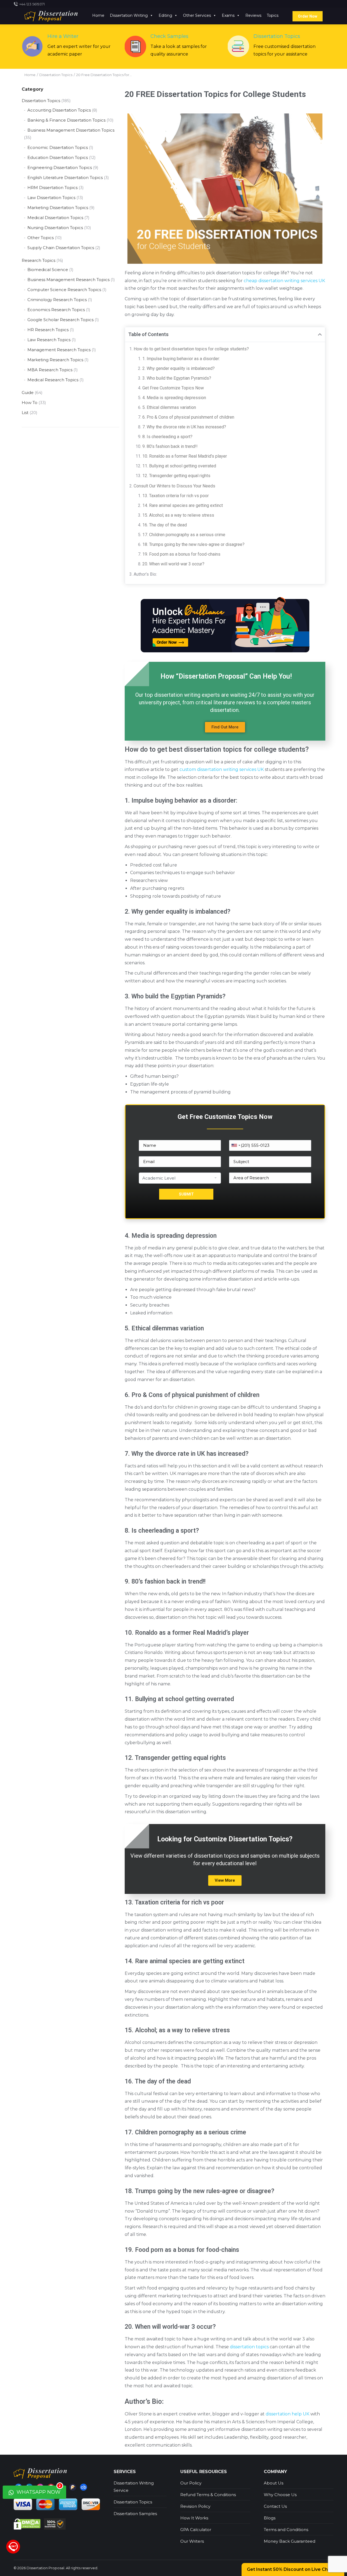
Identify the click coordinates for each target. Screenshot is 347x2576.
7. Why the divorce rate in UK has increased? (184, 427)
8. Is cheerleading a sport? (167, 437)
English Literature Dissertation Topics (65, 178)
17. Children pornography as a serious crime (184, 535)
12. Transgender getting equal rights (176, 476)
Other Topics (41, 238)
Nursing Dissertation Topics (55, 228)
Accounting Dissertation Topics (59, 110)
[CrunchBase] (83, 2487)
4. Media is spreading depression (174, 398)
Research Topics (38, 260)
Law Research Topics (49, 340)
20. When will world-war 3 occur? (173, 564)
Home (98, 15)
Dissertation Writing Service (134, 2487)
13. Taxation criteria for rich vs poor (176, 496)
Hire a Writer (63, 36)
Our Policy (191, 2483)
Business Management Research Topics (68, 280)
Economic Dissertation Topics (58, 147)
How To (30, 403)
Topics (273, 15)
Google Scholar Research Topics (60, 320)
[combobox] (236, 1145)
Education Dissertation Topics (58, 157)
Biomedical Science (48, 270)
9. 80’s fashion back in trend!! (170, 446)
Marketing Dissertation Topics (58, 208)
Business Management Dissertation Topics (71, 130)
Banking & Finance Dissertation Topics (66, 120)
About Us (274, 2483)
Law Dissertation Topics (51, 198)
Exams (228, 15)
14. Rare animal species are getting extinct (183, 505)
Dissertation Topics (277, 36)
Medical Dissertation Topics (55, 218)
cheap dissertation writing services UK (284, 281)
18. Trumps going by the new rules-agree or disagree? (193, 544)
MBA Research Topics (50, 370)
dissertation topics (249, 2347)
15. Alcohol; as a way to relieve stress (178, 515)
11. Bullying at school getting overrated (179, 466)
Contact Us (275, 2506)
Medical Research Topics (53, 380)
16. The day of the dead (165, 525)
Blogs (270, 2518)
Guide (28, 393)
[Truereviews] (73, 2487)
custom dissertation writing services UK (222, 769)
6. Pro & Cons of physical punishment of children (188, 417)
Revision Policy (195, 2506)
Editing (165, 15)
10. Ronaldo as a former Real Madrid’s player (185, 456)
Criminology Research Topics (57, 300)
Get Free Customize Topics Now (173, 388)
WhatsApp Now (38, 2490)
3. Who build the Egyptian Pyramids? (177, 378)
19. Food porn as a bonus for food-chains (181, 554)
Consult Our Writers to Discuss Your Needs (174, 486)
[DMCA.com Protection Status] (28, 2524)
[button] (225, 727)
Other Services (197, 15)
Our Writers (192, 2541)
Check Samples (169, 36)
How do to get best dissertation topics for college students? (191, 349)
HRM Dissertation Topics (52, 188)
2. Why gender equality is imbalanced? (179, 368)
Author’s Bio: (145, 574)
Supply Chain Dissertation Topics (61, 248)
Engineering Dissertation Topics (60, 167)
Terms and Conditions (286, 2530)
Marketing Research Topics (55, 360)
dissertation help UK (287, 2414)
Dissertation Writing (129, 15)
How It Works (194, 2518)
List (25, 413)
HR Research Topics (48, 330)
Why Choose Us (280, 2495)
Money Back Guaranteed (290, 2541)
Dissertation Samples (135, 2514)
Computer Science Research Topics (64, 290)
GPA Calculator (196, 2530)
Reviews (253, 15)
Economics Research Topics (56, 310)
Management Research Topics (59, 350)
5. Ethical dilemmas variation (169, 407)
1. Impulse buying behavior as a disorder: (181, 359)
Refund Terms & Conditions (208, 2495)
